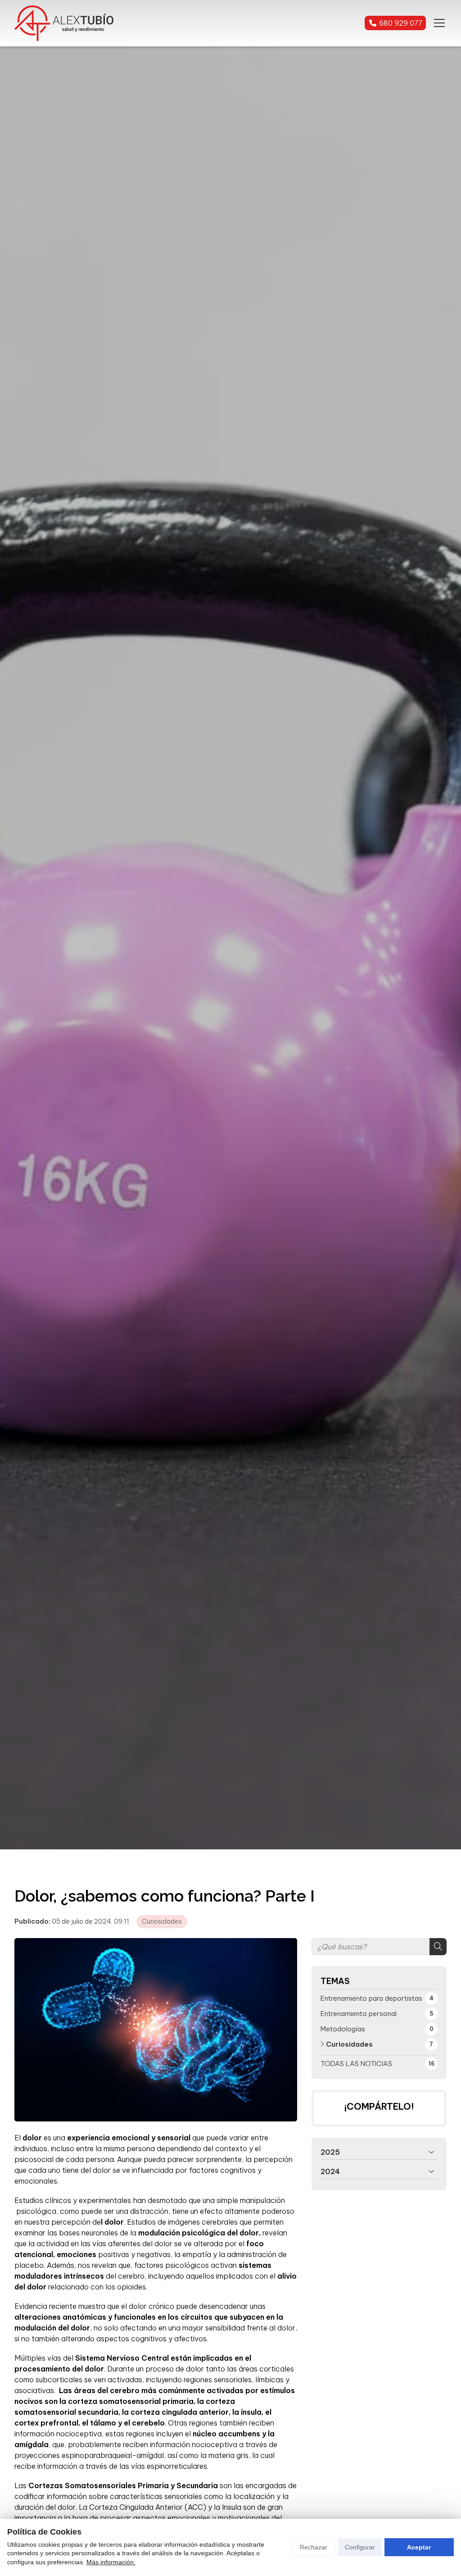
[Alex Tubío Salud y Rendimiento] (64, 23)
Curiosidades (162, 1921)
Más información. (111, 2562)
